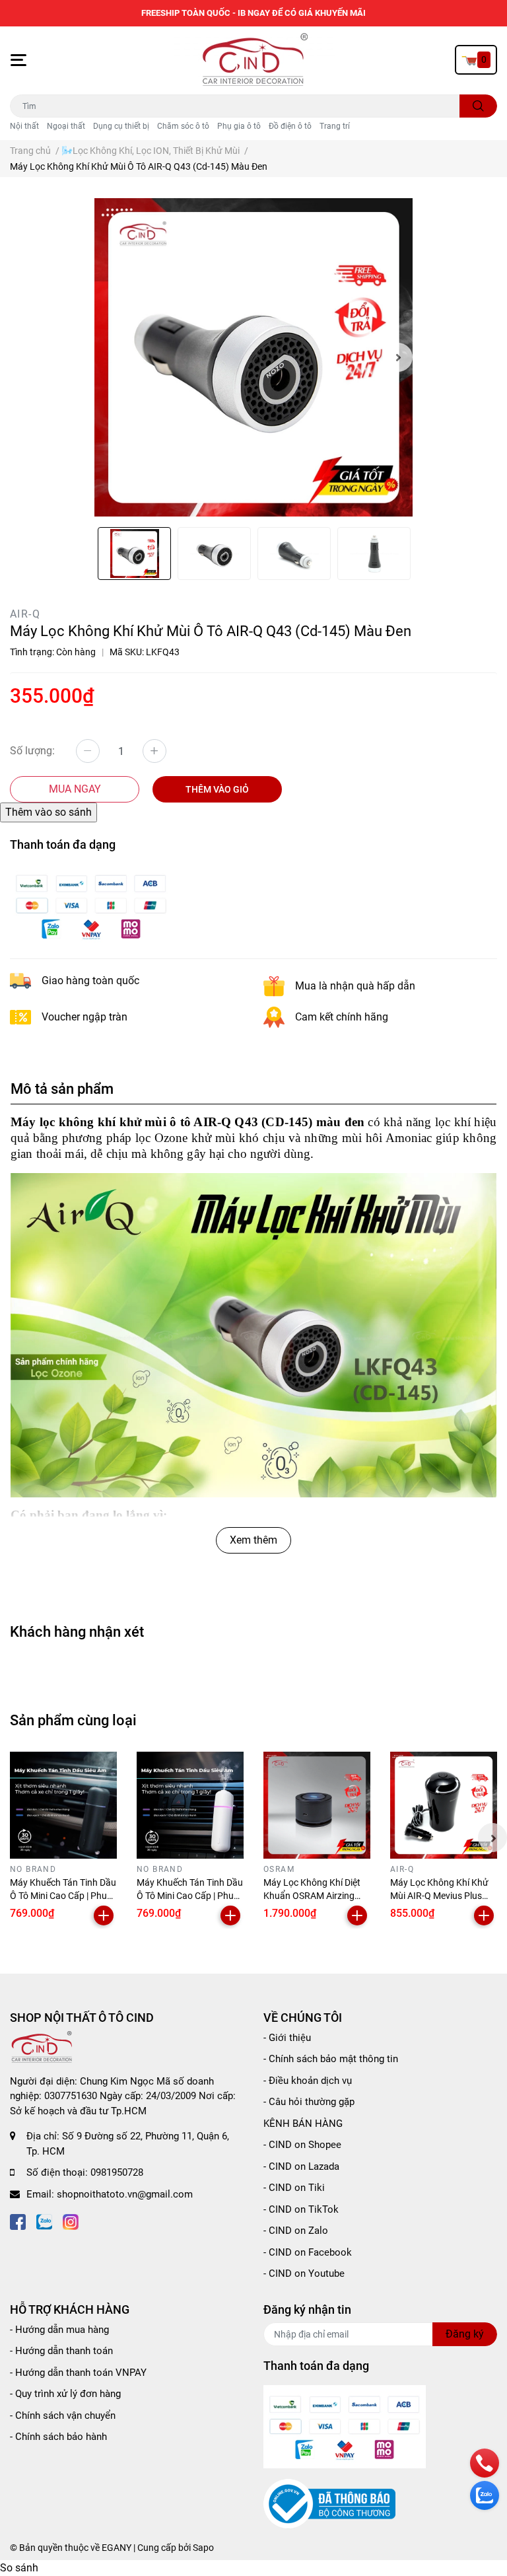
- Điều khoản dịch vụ (308, 2081)
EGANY (117, 2548)
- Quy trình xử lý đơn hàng (65, 2394)
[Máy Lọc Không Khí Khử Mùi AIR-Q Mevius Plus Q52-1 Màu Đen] (444, 1805)
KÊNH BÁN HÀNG (303, 2124)
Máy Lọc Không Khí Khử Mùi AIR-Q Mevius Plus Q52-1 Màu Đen (439, 1895)
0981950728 (117, 2172)
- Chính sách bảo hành (58, 2437)
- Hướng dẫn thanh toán (61, 2351)
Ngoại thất (66, 126)
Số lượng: (32, 751)
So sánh (19, 2568)
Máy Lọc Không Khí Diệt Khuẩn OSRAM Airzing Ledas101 (312, 1895)
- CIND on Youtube (304, 2273)
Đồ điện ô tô (290, 126)
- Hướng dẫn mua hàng (59, 2330)
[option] (253, 357)
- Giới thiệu (287, 2038)
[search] (478, 106)
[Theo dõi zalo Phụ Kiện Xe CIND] (44, 2220)
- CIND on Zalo (296, 2231)
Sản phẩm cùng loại (73, 1720)
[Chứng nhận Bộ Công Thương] (329, 2503)
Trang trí (335, 126)
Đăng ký (465, 2334)
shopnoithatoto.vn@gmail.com (125, 2194)
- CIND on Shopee (302, 2145)
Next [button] (398, 357)
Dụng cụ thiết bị (121, 126)
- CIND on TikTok (301, 2209)
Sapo (203, 2548)
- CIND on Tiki (294, 2188)
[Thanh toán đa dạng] (91, 905)
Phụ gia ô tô (239, 126)
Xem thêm (253, 1540)
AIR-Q (25, 614)
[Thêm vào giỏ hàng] (104, 1915)
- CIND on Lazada (301, 2166)
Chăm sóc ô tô (183, 126)
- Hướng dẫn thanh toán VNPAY (78, 2373)
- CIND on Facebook (308, 2252)
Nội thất (24, 126)
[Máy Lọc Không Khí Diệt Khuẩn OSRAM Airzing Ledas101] (317, 1805)
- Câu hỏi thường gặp (309, 2102)
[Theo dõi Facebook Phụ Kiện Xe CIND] (18, 2220)
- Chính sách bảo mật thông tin (331, 2059)
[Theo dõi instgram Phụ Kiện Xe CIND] (71, 2220)
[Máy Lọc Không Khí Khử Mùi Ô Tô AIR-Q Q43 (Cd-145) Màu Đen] (253, 357)
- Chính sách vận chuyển (63, 2415)
